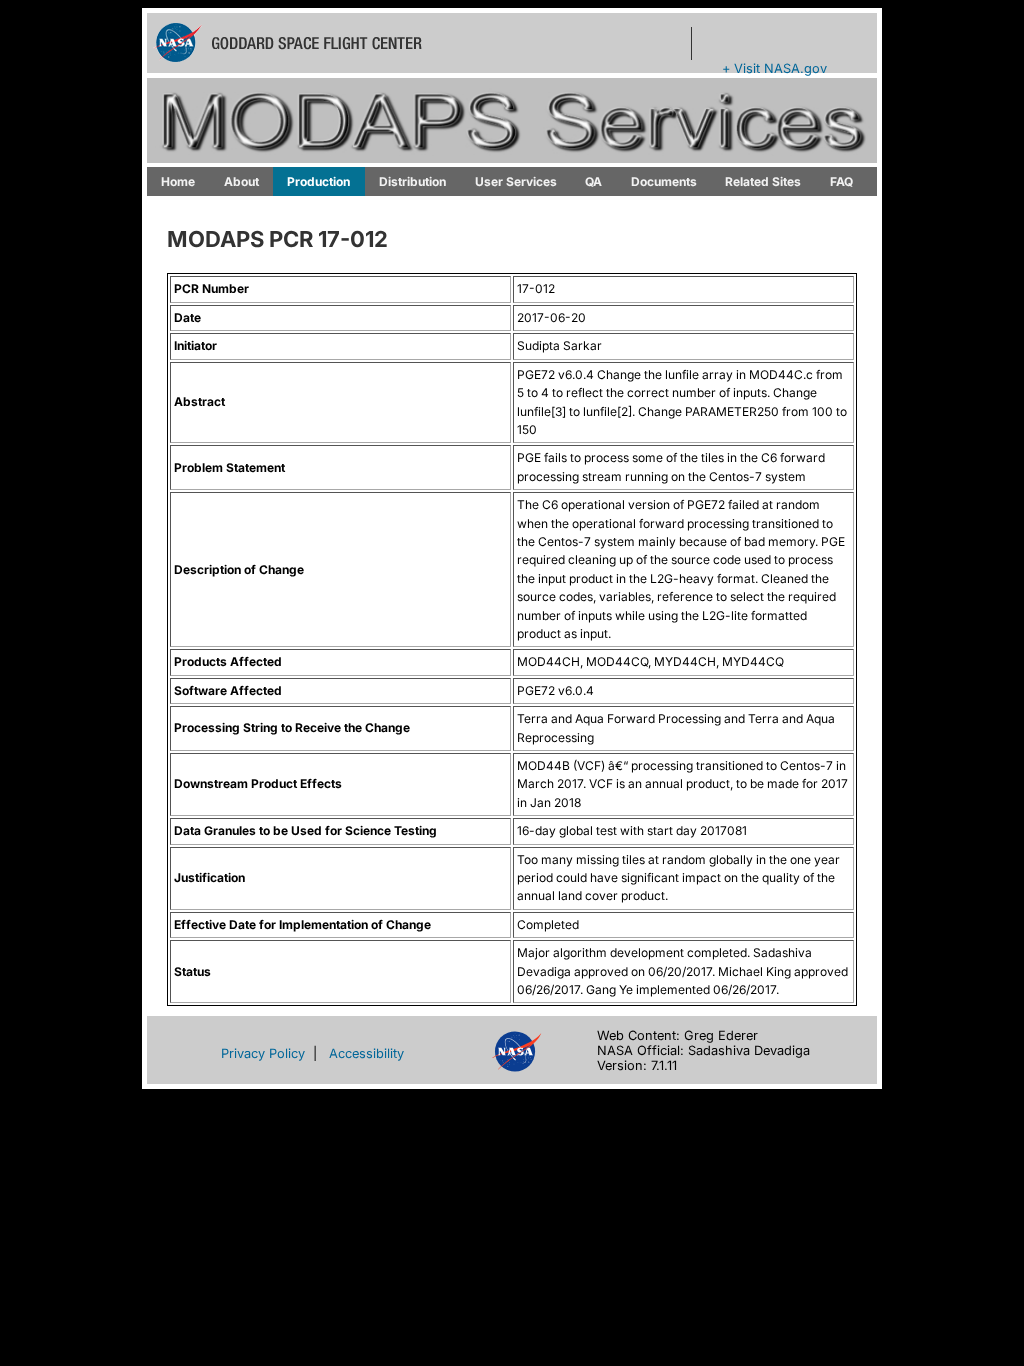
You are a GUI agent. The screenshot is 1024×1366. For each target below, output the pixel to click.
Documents (664, 181)
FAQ (841, 181)
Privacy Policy (263, 1053)
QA (593, 181)
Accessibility (366, 1053)
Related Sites (763, 181)
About (241, 181)
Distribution (412, 181)
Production (318, 181)
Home (178, 181)
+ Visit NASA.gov (774, 68)
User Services (516, 181)
